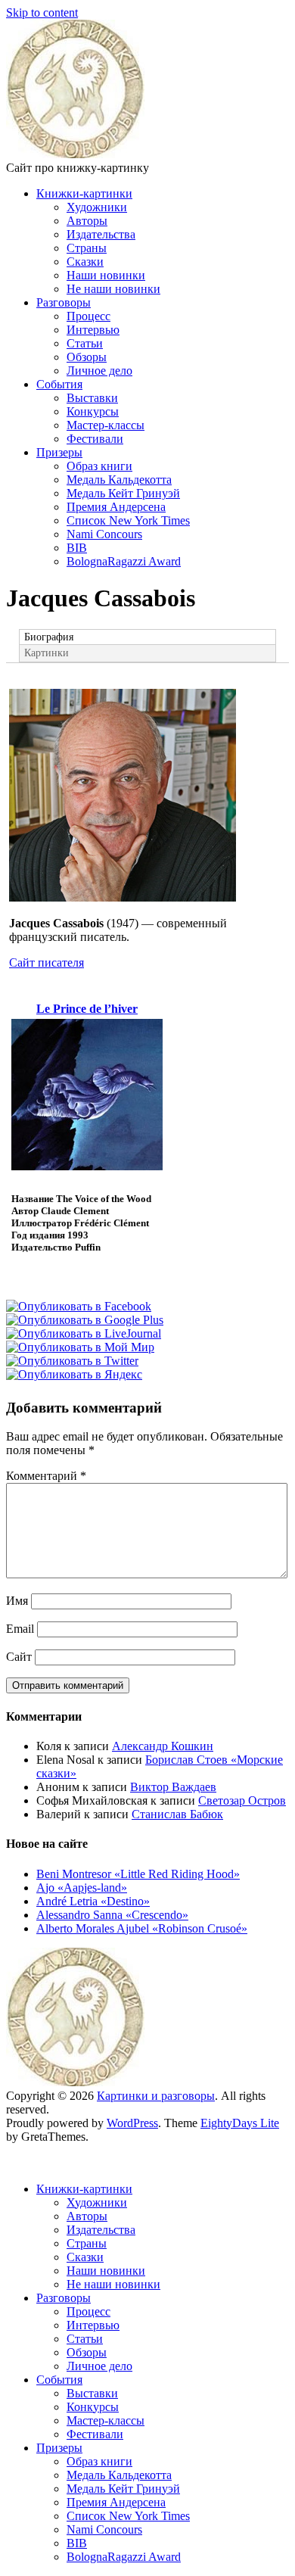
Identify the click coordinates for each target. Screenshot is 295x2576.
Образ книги (99, 466)
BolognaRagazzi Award (124, 561)
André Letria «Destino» (93, 1901)
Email (20, 1629)
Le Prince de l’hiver (87, 1009)
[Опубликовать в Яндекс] (74, 1374)
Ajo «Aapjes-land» (82, 1888)
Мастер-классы (106, 425)
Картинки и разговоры (156, 2096)
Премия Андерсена (116, 507)
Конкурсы (93, 411)
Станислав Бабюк (177, 1814)
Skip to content (42, 12)
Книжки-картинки (84, 193)
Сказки (85, 262)
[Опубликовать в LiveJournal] (84, 1333)
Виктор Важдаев (173, 1787)
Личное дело (99, 371)
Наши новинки (106, 275)
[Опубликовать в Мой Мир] (80, 1347)
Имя (17, 1601)
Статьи (85, 343)
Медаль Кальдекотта (119, 480)
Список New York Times (128, 520)
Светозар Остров (242, 1800)
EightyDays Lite (240, 2123)
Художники (97, 207)
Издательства (101, 234)
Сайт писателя (47, 962)
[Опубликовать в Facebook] (79, 1306)
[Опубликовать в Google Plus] (85, 1320)
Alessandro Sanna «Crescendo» (112, 1915)
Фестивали (95, 439)
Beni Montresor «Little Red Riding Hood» (138, 1874)
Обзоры (87, 357)
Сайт (19, 1657)
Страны (87, 248)
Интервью (93, 330)
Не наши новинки (113, 289)
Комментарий (46, 1476)
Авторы (87, 221)
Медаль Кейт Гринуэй (123, 493)
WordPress (132, 2123)
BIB (77, 548)
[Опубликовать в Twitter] (72, 1361)
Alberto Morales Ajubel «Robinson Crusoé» (142, 1928)
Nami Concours (104, 534)
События (59, 384)
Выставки (92, 398)
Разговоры (64, 302)
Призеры (59, 452)
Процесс (88, 316)
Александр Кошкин (163, 1746)
